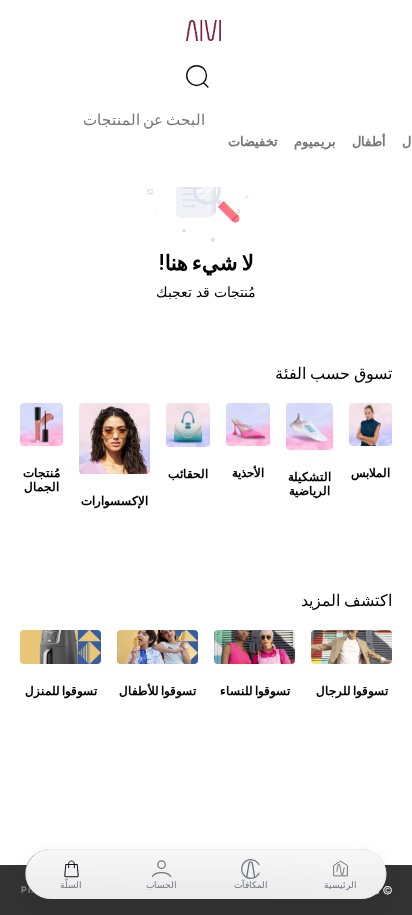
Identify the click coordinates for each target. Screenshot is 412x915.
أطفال (369, 141)
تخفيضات (253, 141)
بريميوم (315, 141)
